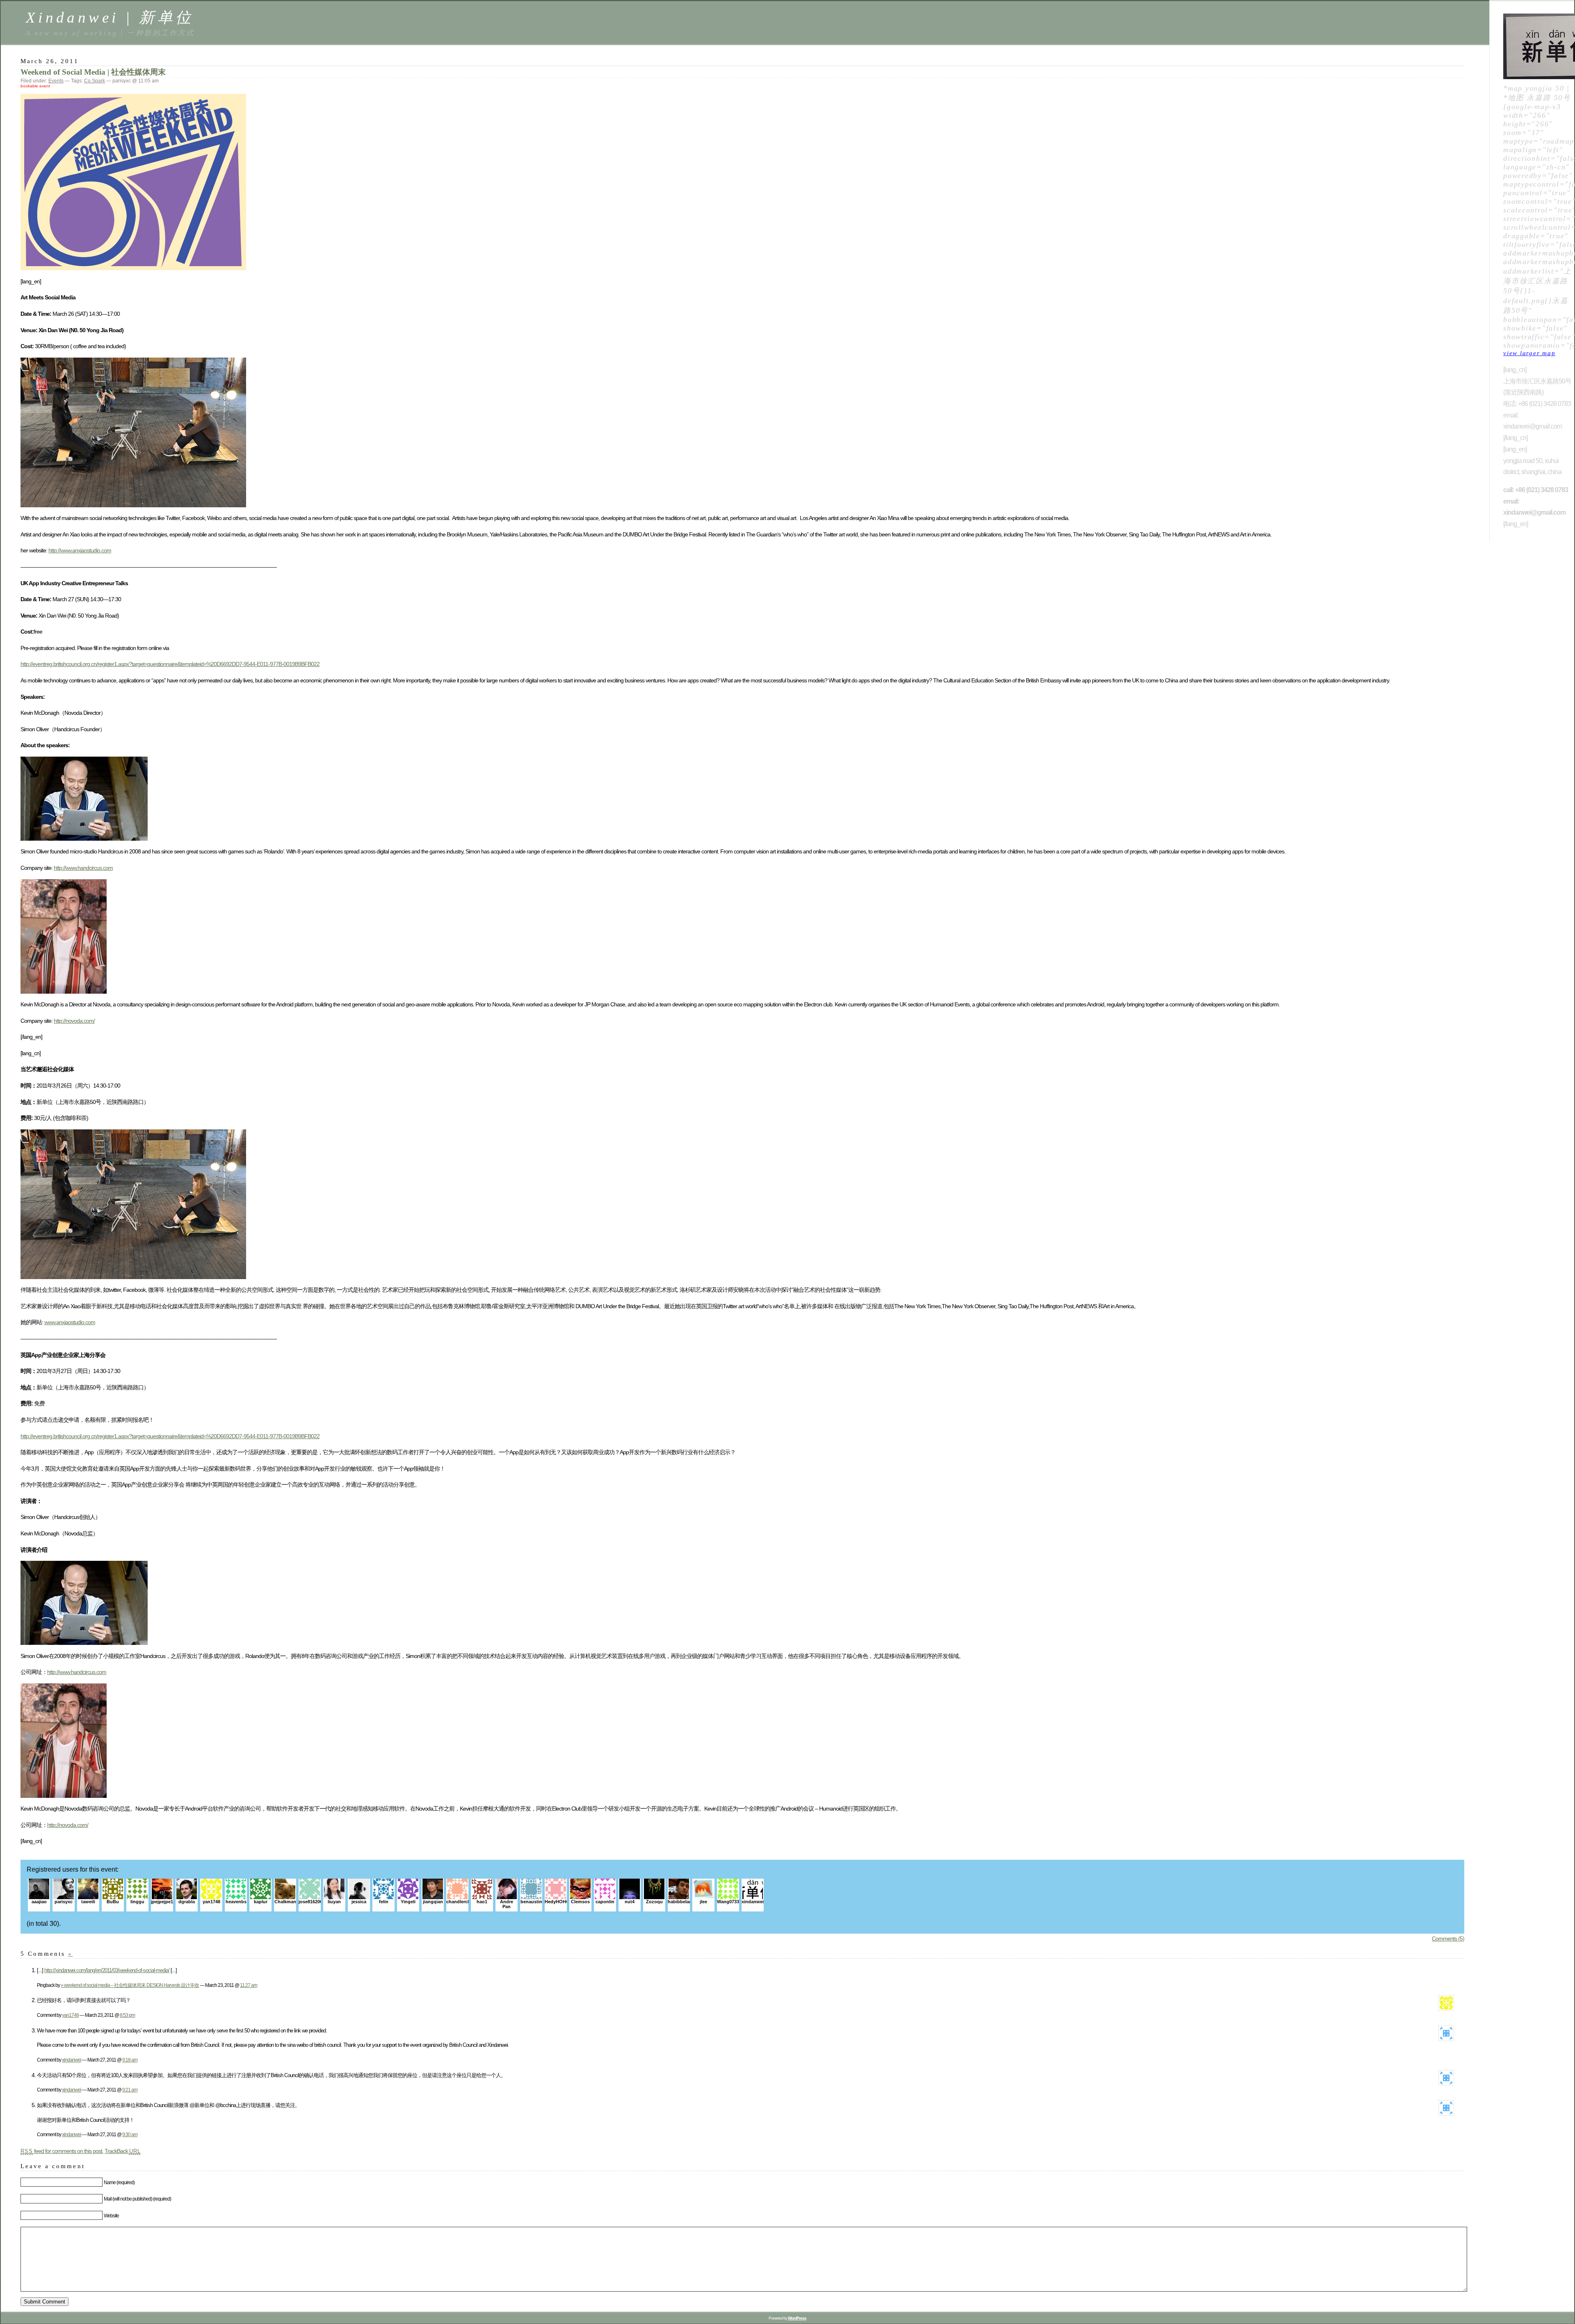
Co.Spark (95, 81)
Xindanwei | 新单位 (110, 17)
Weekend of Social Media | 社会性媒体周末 (93, 72)
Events (56, 81)
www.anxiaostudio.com (70, 1322)
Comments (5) (1448, 1939)
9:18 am (130, 2060)
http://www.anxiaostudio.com (80, 550)
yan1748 (70, 2015)
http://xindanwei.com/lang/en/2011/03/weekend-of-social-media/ (107, 1970)
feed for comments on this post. (62, 2151)
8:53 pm (127, 2015)
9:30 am (130, 2134)
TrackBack (123, 2151)
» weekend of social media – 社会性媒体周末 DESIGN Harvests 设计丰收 (130, 1985)
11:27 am (249, 1985)
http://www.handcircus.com (83, 868)
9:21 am (130, 2090)
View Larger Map (1529, 353)
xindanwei (72, 2060)
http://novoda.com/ (74, 1021)
